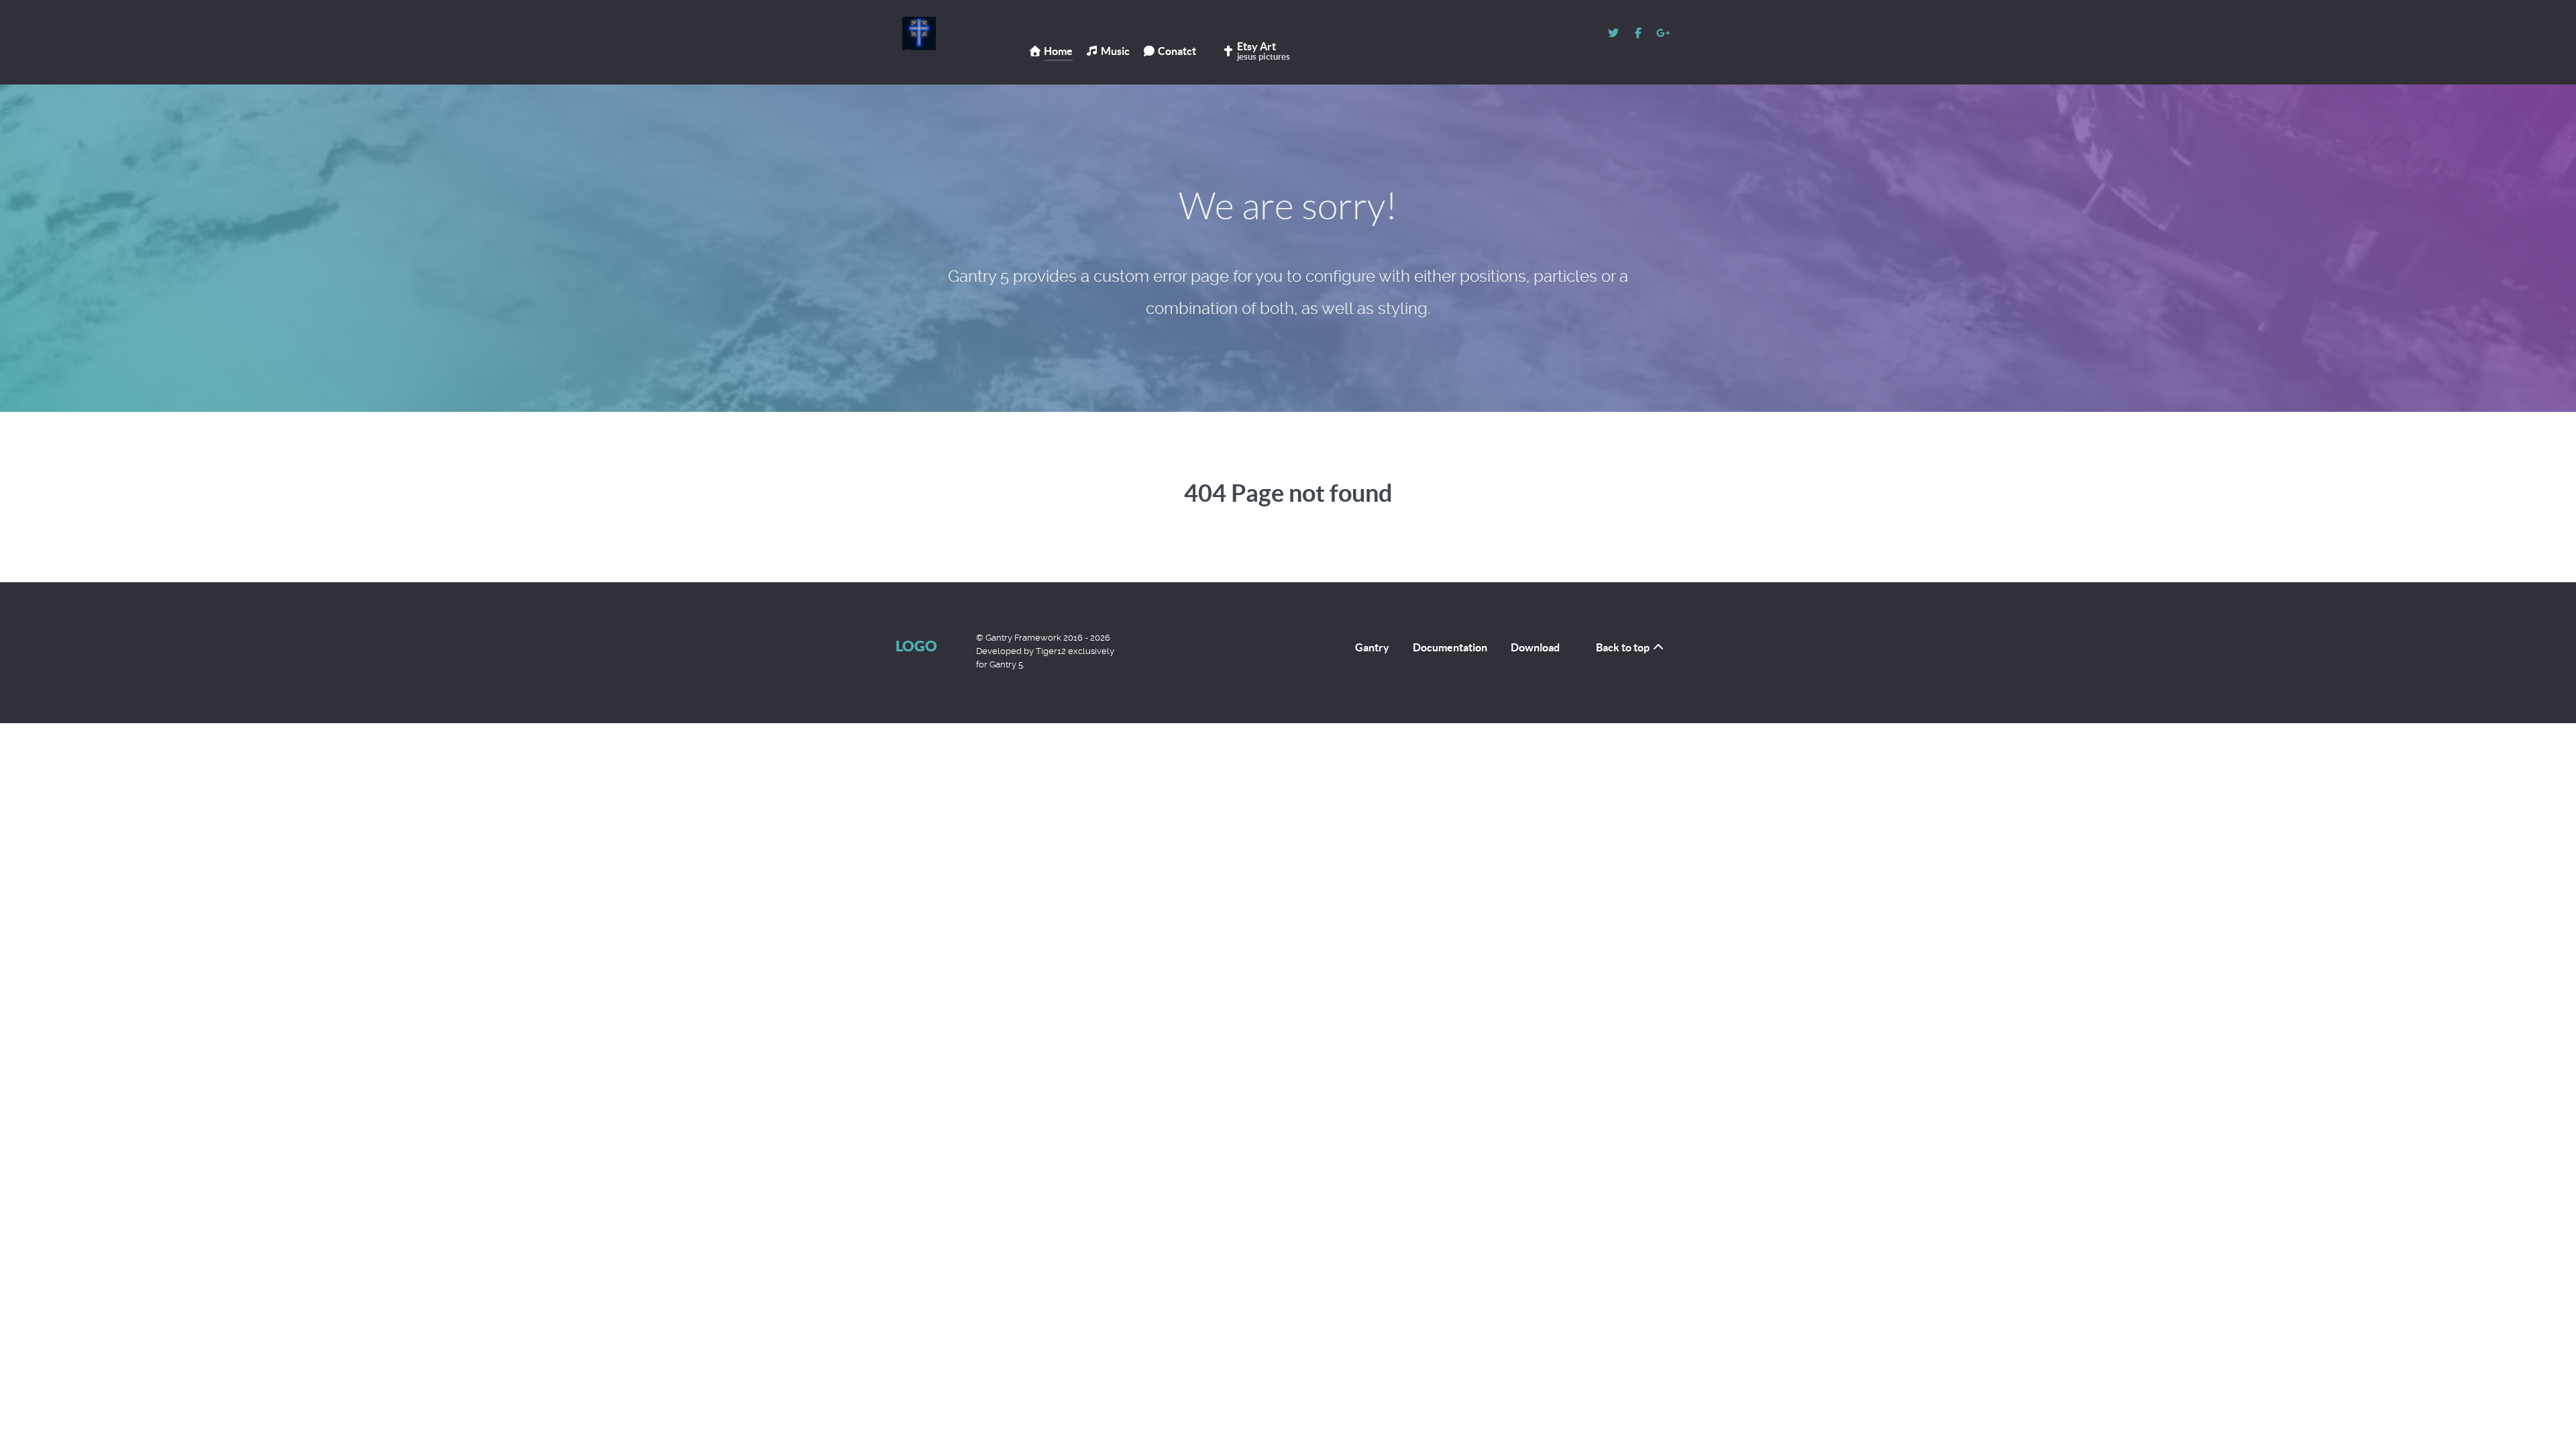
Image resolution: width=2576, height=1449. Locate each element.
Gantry (1372, 647)
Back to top (1624, 647)
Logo (916, 646)
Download (1535, 647)
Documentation (1450, 647)
